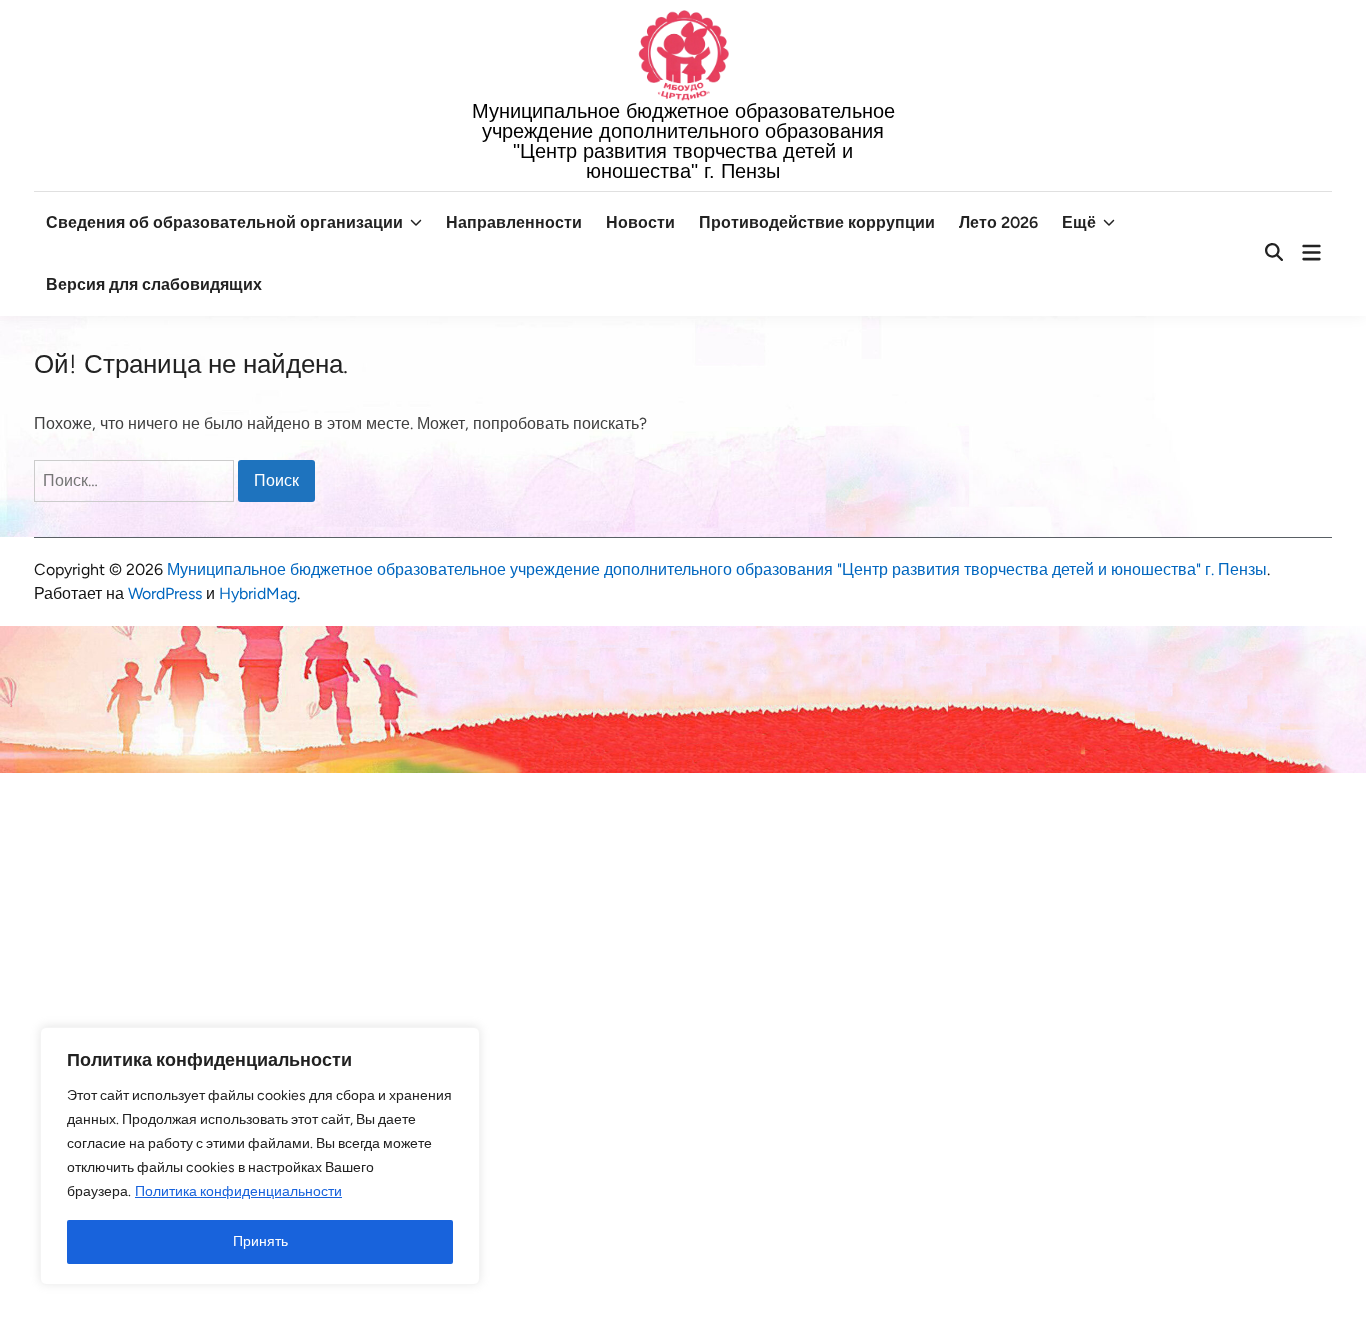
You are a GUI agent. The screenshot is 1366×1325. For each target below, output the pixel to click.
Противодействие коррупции (817, 222)
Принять (260, 1241)
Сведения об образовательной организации (224, 222)
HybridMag (258, 593)
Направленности (514, 222)
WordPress (165, 593)
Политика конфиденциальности (238, 1191)
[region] (260, 1156)
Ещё (1079, 222)
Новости (640, 222)
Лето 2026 (998, 222)
